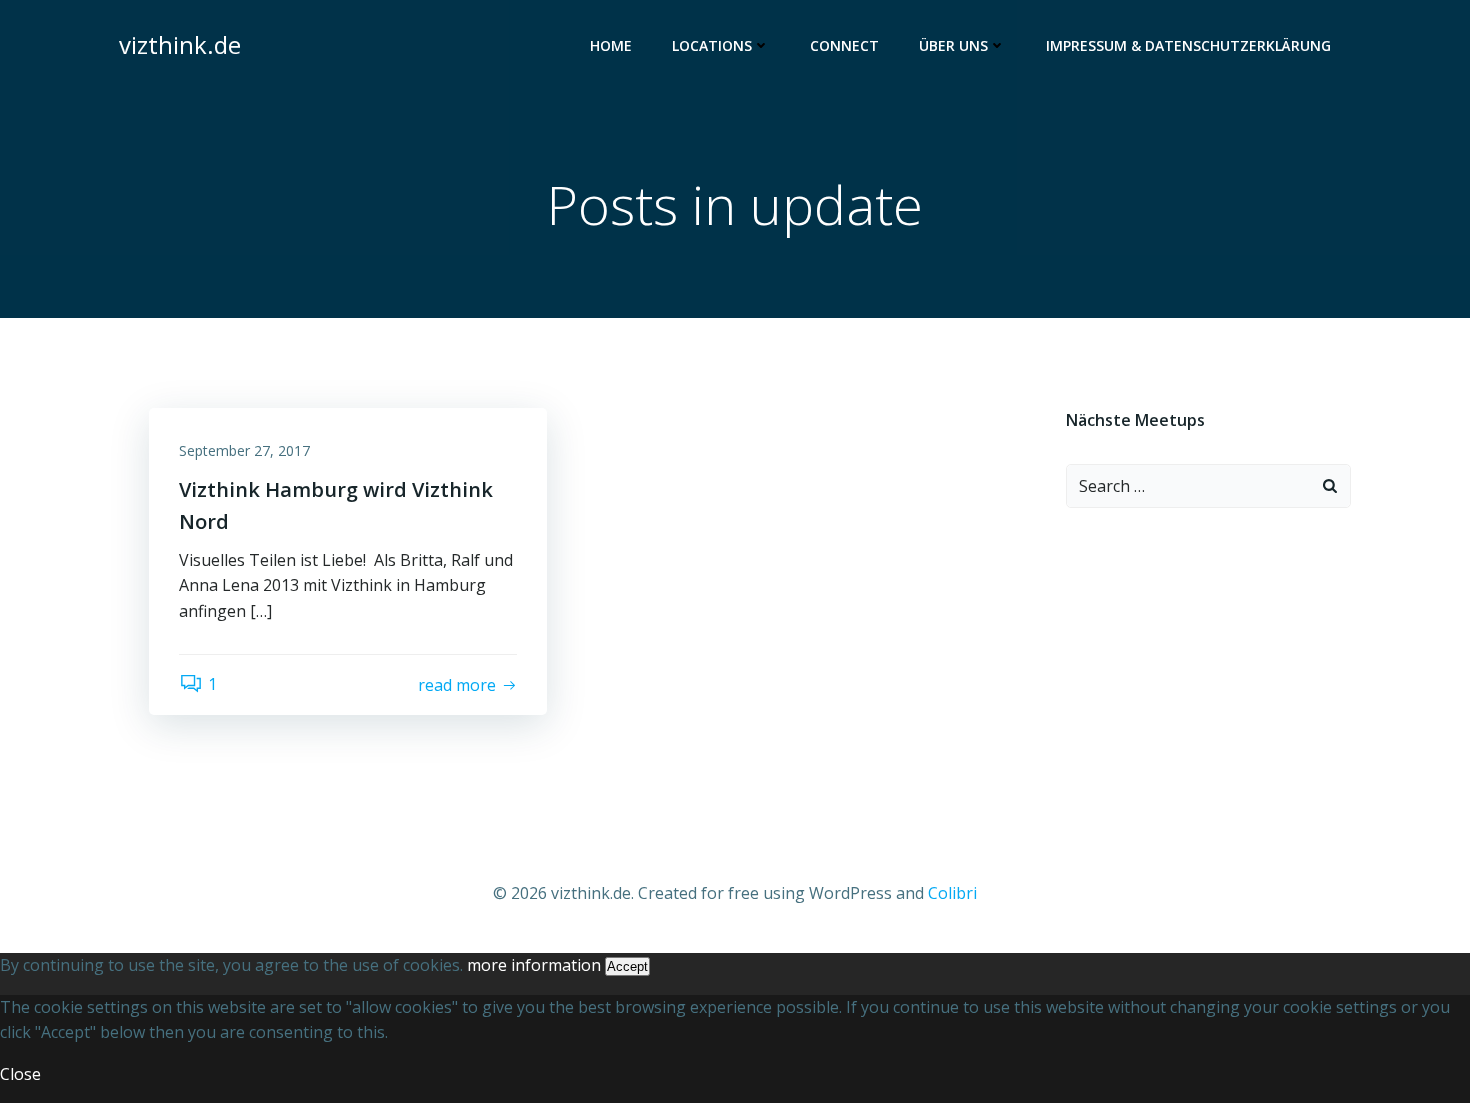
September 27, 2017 (244, 450)
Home (611, 45)
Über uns (953, 45)
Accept (627, 966)
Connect (844, 45)
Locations (712, 45)
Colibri (952, 893)
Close (20, 1074)
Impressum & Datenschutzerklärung (1188, 45)
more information (534, 965)
